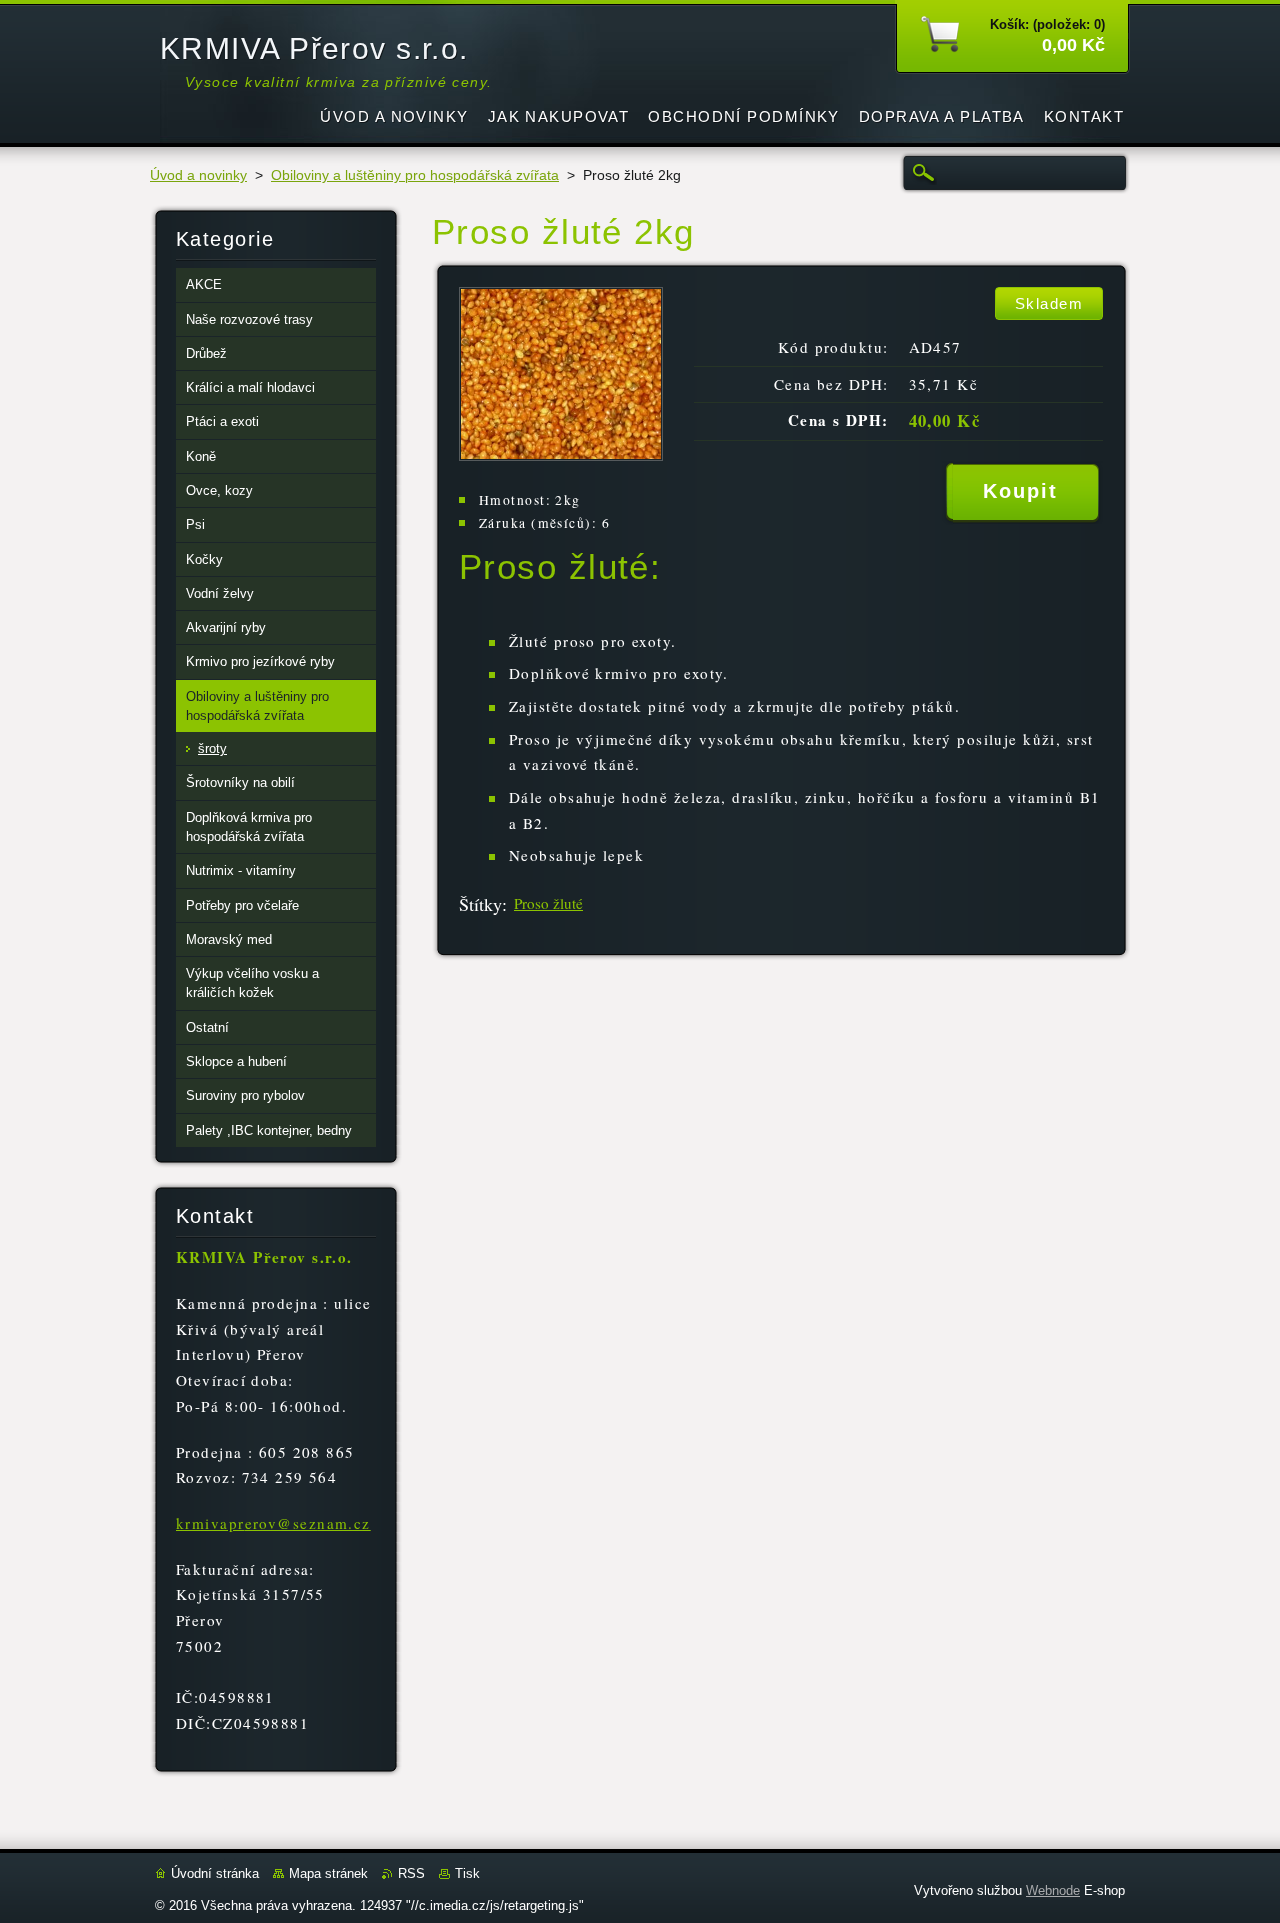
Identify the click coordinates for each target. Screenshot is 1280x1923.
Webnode (1053, 1890)
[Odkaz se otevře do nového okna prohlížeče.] (561, 455)
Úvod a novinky (198, 175)
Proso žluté (548, 903)
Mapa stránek (328, 1873)
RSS (411, 1873)
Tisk (467, 1873)
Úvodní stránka (215, 1873)
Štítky (480, 904)
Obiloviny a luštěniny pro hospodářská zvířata (415, 175)
